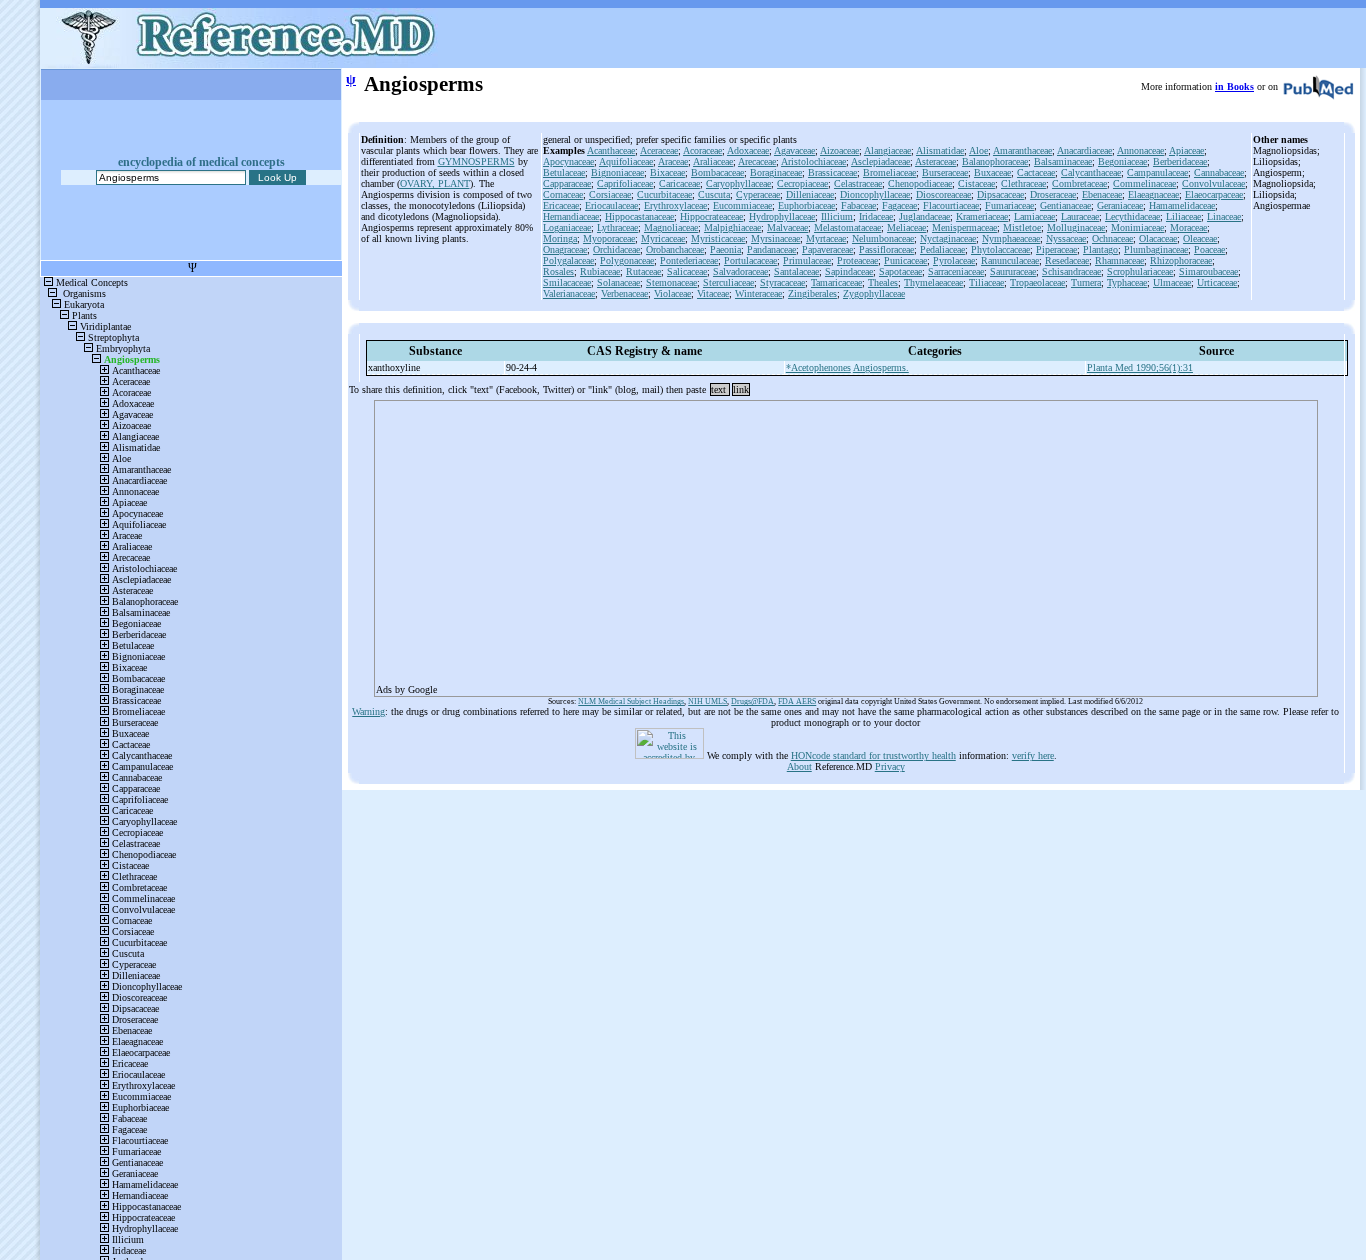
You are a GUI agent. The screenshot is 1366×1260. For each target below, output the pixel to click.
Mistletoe (1022, 227)
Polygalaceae (568, 260)
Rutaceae (643, 271)
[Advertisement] (846, 542)
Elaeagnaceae (1153, 194)
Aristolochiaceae (813, 161)
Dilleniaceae (810, 194)
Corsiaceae (610, 194)
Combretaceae (1079, 183)
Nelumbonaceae (883, 238)
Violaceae (672, 293)
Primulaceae (807, 260)
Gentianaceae (1065, 205)
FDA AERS (797, 701)
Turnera (1086, 282)
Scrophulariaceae (1140, 271)
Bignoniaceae (617, 172)
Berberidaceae (1180, 161)
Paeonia (725, 249)
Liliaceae (1183, 216)
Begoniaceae (1122, 161)
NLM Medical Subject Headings (631, 701)
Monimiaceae (1137, 227)
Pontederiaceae (689, 260)
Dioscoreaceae (943, 194)
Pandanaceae (771, 249)
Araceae (673, 161)
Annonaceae (1140, 150)
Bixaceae (667, 172)
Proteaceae (857, 260)
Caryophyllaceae (738, 183)
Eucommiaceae (742, 205)
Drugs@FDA (752, 701)
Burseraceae (945, 172)
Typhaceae (1127, 282)
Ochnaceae (1112, 238)
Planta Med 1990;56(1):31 (1140, 367)
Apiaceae (1186, 150)
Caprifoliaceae (625, 183)
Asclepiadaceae (880, 161)
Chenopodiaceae (920, 183)
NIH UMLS (707, 701)
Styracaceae (782, 282)
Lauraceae (1080, 216)
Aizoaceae (839, 150)
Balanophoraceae (995, 161)
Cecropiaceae (802, 183)
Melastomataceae (847, 227)
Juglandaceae (924, 216)
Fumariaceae (1009, 205)
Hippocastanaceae (639, 216)
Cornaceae (563, 194)
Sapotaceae (900, 271)
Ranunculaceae (1010, 260)
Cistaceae (976, 183)
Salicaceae (687, 271)
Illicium (837, 216)
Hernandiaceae (571, 216)
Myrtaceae (826, 238)
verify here (1033, 755)
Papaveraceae (827, 249)
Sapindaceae (849, 271)
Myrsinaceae (775, 238)
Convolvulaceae (1213, 183)
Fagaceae (899, 205)
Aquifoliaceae (626, 161)
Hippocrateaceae (711, 216)
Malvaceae (787, 227)
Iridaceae (876, 216)
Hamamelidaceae (1182, 205)
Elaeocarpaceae (1214, 194)
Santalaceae (796, 271)
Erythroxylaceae (675, 205)
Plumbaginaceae (1156, 249)
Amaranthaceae (1022, 150)
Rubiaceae (600, 271)
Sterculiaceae (728, 282)
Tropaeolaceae (1037, 282)
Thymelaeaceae (933, 282)
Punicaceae (905, 260)
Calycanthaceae (1091, 172)
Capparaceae (567, 183)
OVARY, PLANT (435, 183)
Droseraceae (1053, 194)
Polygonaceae (627, 260)
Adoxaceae (748, 150)
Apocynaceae (568, 161)
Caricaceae (679, 183)
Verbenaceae (624, 293)
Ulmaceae (1172, 282)
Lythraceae (617, 227)
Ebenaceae (1102, 194)
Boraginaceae (776, 172)
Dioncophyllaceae (875, 194)
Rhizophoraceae (1181, 260)
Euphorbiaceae (806, 205)
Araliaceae (713, 161)
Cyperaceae (758, 194)
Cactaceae (1036, 172)
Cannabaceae (1219, 172)
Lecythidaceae (1132, 216)
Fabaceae (858, 205)
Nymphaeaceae (1011, 238)
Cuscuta (714, 194)
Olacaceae (1158, 238)
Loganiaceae (567, 227)
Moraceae (1188, 227)
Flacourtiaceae (951, 205)
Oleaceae (1200, 238)
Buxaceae (992, 172)
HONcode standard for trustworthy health (873, 755)
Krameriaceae (982, 216)
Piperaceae (1056, 249)
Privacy (890, 766)
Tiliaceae (986, 282)
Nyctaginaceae (948, 238)
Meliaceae (906, 227)
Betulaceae (564, 172)
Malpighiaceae (732, 227)
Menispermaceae (964, 227)
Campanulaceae (1157, 172)
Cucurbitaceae (664, 194)
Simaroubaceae (1208, 271)
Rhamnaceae (1119, 260)
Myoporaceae (609, 238)
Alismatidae (940, 150)
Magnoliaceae (671, 227)
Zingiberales (812, 293)
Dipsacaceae (1000, 194)
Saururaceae (1013, 271)
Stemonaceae (671, 282)
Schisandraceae (1071, 271)
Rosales (558, 271)
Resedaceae (1067, 260)
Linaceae (1224, 216)
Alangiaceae (887, 150)
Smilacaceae (567, 282)
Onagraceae (565, 249)
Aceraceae (659, 150)
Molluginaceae (1076, 227)
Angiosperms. (881, 367)
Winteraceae (758, 293)
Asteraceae (935, 161)
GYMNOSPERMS (476, 161)
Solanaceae (618, 282)
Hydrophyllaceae (782, 216)
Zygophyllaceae (874, 293)
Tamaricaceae (836, 282)
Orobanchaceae (675, 249)
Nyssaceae (1066, 238)
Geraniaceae (1120, 205)
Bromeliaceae (889, 172)
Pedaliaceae (942, 249)
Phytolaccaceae (1000, 249)
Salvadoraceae (740, 271)
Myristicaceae (718, 238)
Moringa (560, 238)
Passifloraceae (886, 249)
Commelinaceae (1144, 183)
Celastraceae (858, 183)
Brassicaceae (832, 172)
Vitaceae (713, 293)
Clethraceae (1023, 183)
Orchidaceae (616, 249)
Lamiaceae (1034, 216)
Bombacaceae (717, 172)
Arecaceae (757, 161)
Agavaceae (794, 150)
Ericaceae (561, 205)
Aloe (978, 150)
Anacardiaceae (1084, 150)
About (799, 766)
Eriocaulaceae (611, 205)
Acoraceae (702, 150)
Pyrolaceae (954, 260)
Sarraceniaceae (956, 271)
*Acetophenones (818, 367)
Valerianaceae (569, 293)
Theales (883, 282)
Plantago (1100, 249)
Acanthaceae (611, 150)
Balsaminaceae (1063, 161)
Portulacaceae (750, 260)
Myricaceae (663, 238)
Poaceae (1209, 249)
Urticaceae (1217, 282)
